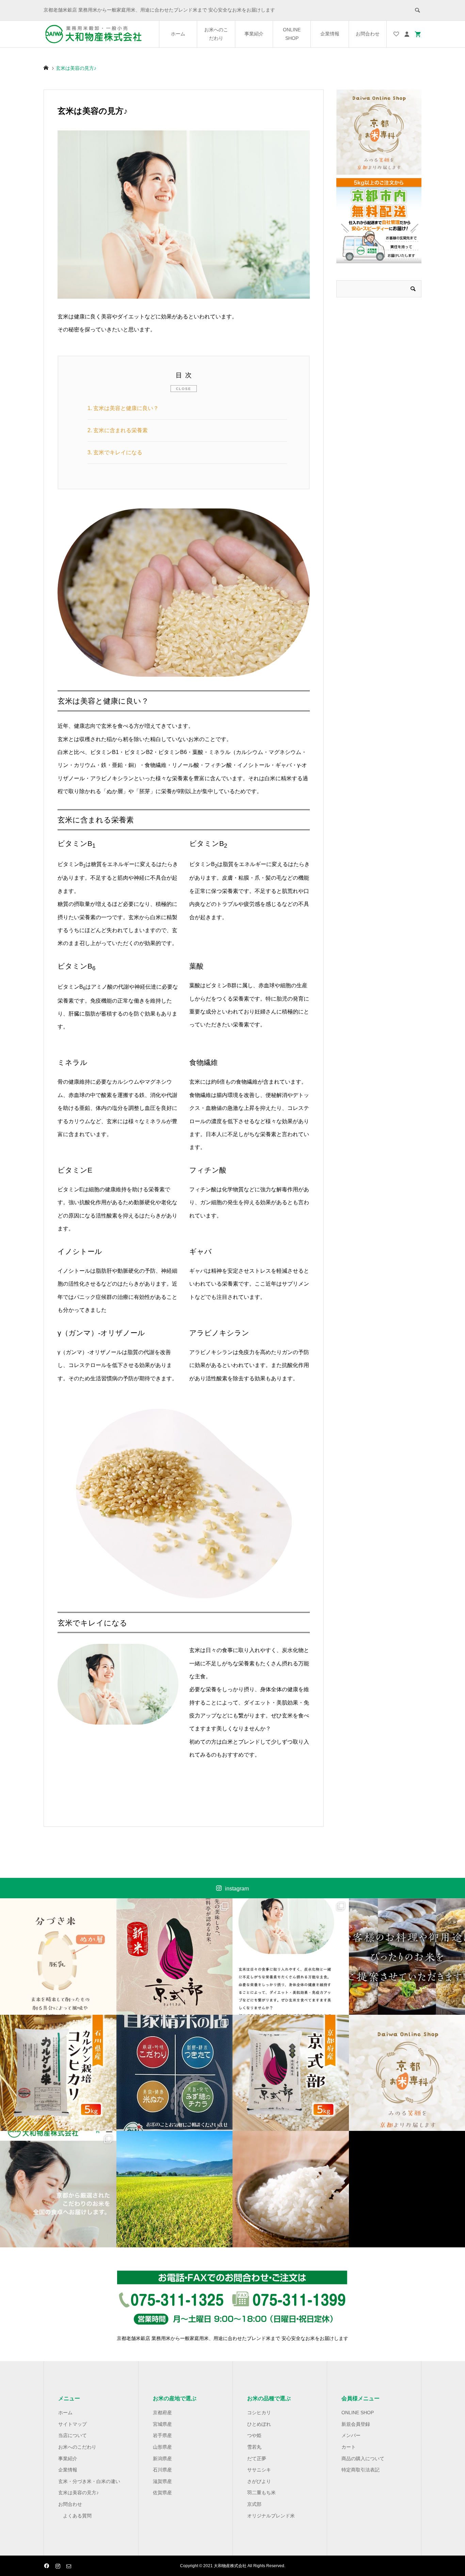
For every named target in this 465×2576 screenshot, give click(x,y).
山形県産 (162, 2447)
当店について (73, 2435)
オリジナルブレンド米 (271, 2516)
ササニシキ (259, 2470)
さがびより (259, 2481)
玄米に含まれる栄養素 (118, 430)
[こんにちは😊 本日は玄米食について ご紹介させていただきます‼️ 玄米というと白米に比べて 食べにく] (291, 1957)
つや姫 (254, 2435)
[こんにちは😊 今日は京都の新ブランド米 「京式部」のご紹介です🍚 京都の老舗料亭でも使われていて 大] (291, 2073)
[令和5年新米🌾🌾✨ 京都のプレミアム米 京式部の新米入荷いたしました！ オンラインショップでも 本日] (175, 1957)
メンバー (351, 2435)
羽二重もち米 (261, 2493)
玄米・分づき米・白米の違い (89, 2481)
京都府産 (162, 2413)
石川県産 (162, 2470)
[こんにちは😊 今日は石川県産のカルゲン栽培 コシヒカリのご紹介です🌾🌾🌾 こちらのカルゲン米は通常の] (58, 2073)
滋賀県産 (162, 2481)
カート (349, 2447)
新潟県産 (162, 2459)
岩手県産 (162, 2435)
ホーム (178, 34)
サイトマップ (73, 2424)
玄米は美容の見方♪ (78, 2493)
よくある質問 (77, 2516)
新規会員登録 (356, 2424)
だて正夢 (257, 2459)
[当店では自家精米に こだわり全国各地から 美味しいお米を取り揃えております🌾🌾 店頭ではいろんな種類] (175, 2073)
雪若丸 (254, 2447)
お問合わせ (368, 34)
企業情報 (330, 34)
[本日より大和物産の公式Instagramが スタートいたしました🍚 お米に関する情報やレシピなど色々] (291, 2189)
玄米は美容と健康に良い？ (123, 408)
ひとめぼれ (259, 2424)
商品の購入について (363, 2459)
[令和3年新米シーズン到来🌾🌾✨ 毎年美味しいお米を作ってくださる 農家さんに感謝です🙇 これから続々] (175, 2189)
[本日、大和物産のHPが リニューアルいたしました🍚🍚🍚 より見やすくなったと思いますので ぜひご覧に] (58, 2189)
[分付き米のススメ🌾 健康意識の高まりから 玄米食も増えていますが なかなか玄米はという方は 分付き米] (58, 1957)
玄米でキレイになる (115, 452)
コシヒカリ (259, 2413)
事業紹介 (254, 34)
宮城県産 (162, 2424)
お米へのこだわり (216, 34)
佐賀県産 (162, 2493)
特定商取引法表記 (360, 2470)
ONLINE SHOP (292, 34)
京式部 (254, 2504)
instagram (237, 1889)
